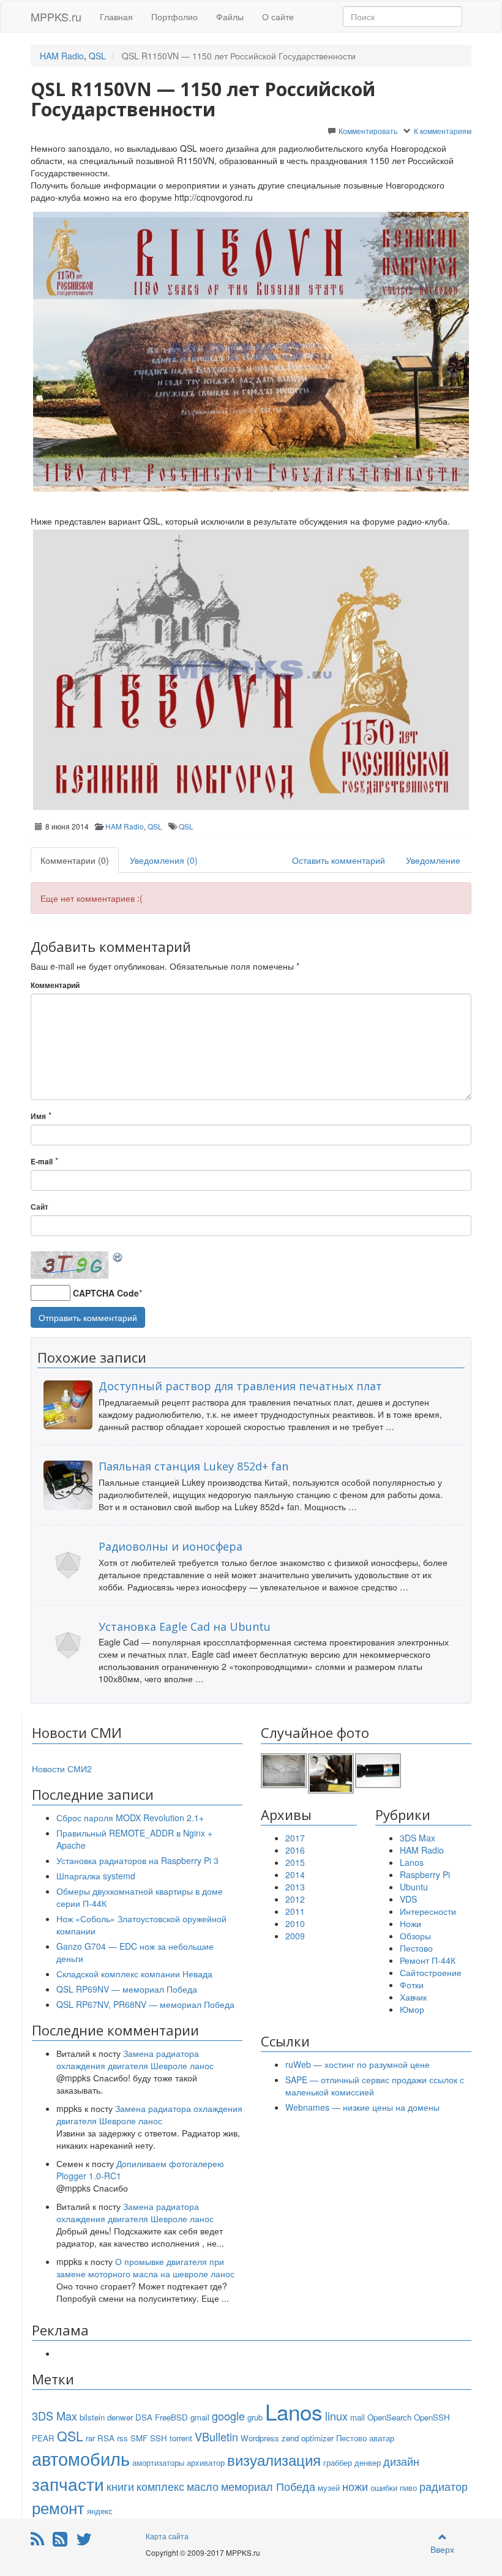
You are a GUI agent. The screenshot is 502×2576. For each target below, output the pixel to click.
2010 (295, 1923)
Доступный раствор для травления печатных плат (240, 1386)
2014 (295, 1874)
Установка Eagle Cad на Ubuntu (185, 1627)
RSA (106, 2438)
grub (255, 2417)
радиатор (444, 2486)
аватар (382, 2438)
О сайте (278, 17)
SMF (139, 2438)
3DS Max (418, 1838)
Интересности (428, 1911)
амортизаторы (158, 2462)
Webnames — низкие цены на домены (362, 2107)
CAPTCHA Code (106, 1293)
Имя (38, 1116)
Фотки (412, 1985)
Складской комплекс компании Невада (134, 1974)
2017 (295, 1838)
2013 (295, 1887)
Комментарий (55, 985)
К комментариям (443, 131)
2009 (295, 1936)
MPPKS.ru (56, 17)
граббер (338, 2462)
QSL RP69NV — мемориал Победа (127, 1989)
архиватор (206, 2462)
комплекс (160, 2486)
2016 (295, 1850)
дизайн (401, 2461)
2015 (295, 1862)
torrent (181, 2438)
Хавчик (413, 1997)
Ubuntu (414, 1887)
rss (122, 2438)
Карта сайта (167, 2536)
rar (90, 2438)
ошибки (384, 2488)
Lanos (412, 1862)
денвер (368, 2462)
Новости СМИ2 (62, 1769)
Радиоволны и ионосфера (170, 1546)
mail (358, 2417)
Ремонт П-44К (428, 1960)
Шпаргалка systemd (96, 1876)
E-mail (42, 1162)
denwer (120, 2417)
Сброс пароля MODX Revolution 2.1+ (130, 1818)
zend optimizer (308, 2438)
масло (203, 2486)
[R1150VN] (251, 352)
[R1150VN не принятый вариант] (251, 669)
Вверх (442, 2549)
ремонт (58, 2507)
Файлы (230, 17)
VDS (408, 1899)
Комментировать (368, 131)
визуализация (274, 2459)
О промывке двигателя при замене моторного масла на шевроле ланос (145, 2267)
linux (336, 2416)
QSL (97, 56)
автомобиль (81, 2458)
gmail (200, 2417)
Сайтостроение (431, 1972)
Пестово (416, 1948)
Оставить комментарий (339, 860)
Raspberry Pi (425, 1874)
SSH (159, 2438)
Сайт (39, 1207)
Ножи (410, 1923)
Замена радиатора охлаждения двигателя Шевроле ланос (135, 2059)
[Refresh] (118, 1257)
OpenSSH (432, 2417)
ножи (355, 2486)
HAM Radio (62, 56)
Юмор (412, 2009)
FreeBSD (171, 2417)
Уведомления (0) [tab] (164, 860)
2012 (295, 1899)
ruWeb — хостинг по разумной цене (358, 2064)
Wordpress (260, 2438)
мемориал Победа (268, 2486)
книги (120, 2486)
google (228, 2416)
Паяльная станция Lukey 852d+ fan (193, 1466)
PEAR (43, 2438)
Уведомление (433, 860)
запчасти (68, 2484)
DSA (144, 2417)
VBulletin (216, 2436)
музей (329, 2488)
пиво (408, 2488)
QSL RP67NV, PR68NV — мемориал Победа (145, 2004)
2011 (295, 1911)
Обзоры (415, 1936)
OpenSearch (389, 2417)
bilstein (92, 2417)
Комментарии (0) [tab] (75, 860)
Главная (116, 17)
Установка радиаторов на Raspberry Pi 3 (137, 1860)
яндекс (100, 2511)
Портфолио (174, 17)
